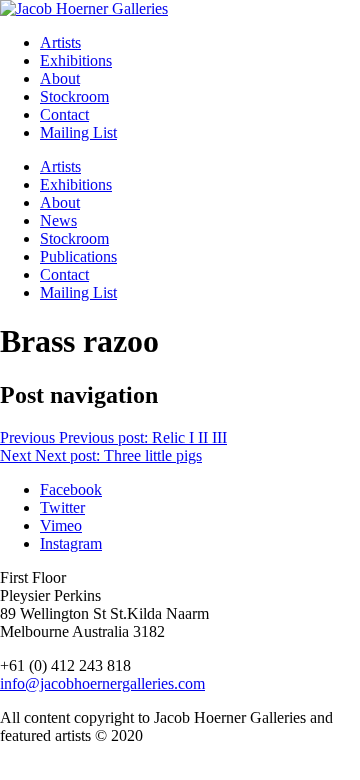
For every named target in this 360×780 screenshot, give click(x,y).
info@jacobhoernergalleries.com (102, 683)
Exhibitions (76, 60)
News (58, 220)
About (60, 78)
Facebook (71, 489)
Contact (64, 114)
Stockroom (74, 96)
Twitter (62, 507)
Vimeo (61, 525)
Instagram (71, 543)
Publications (78, 256)
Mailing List (78, 132)
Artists (60, 42)
